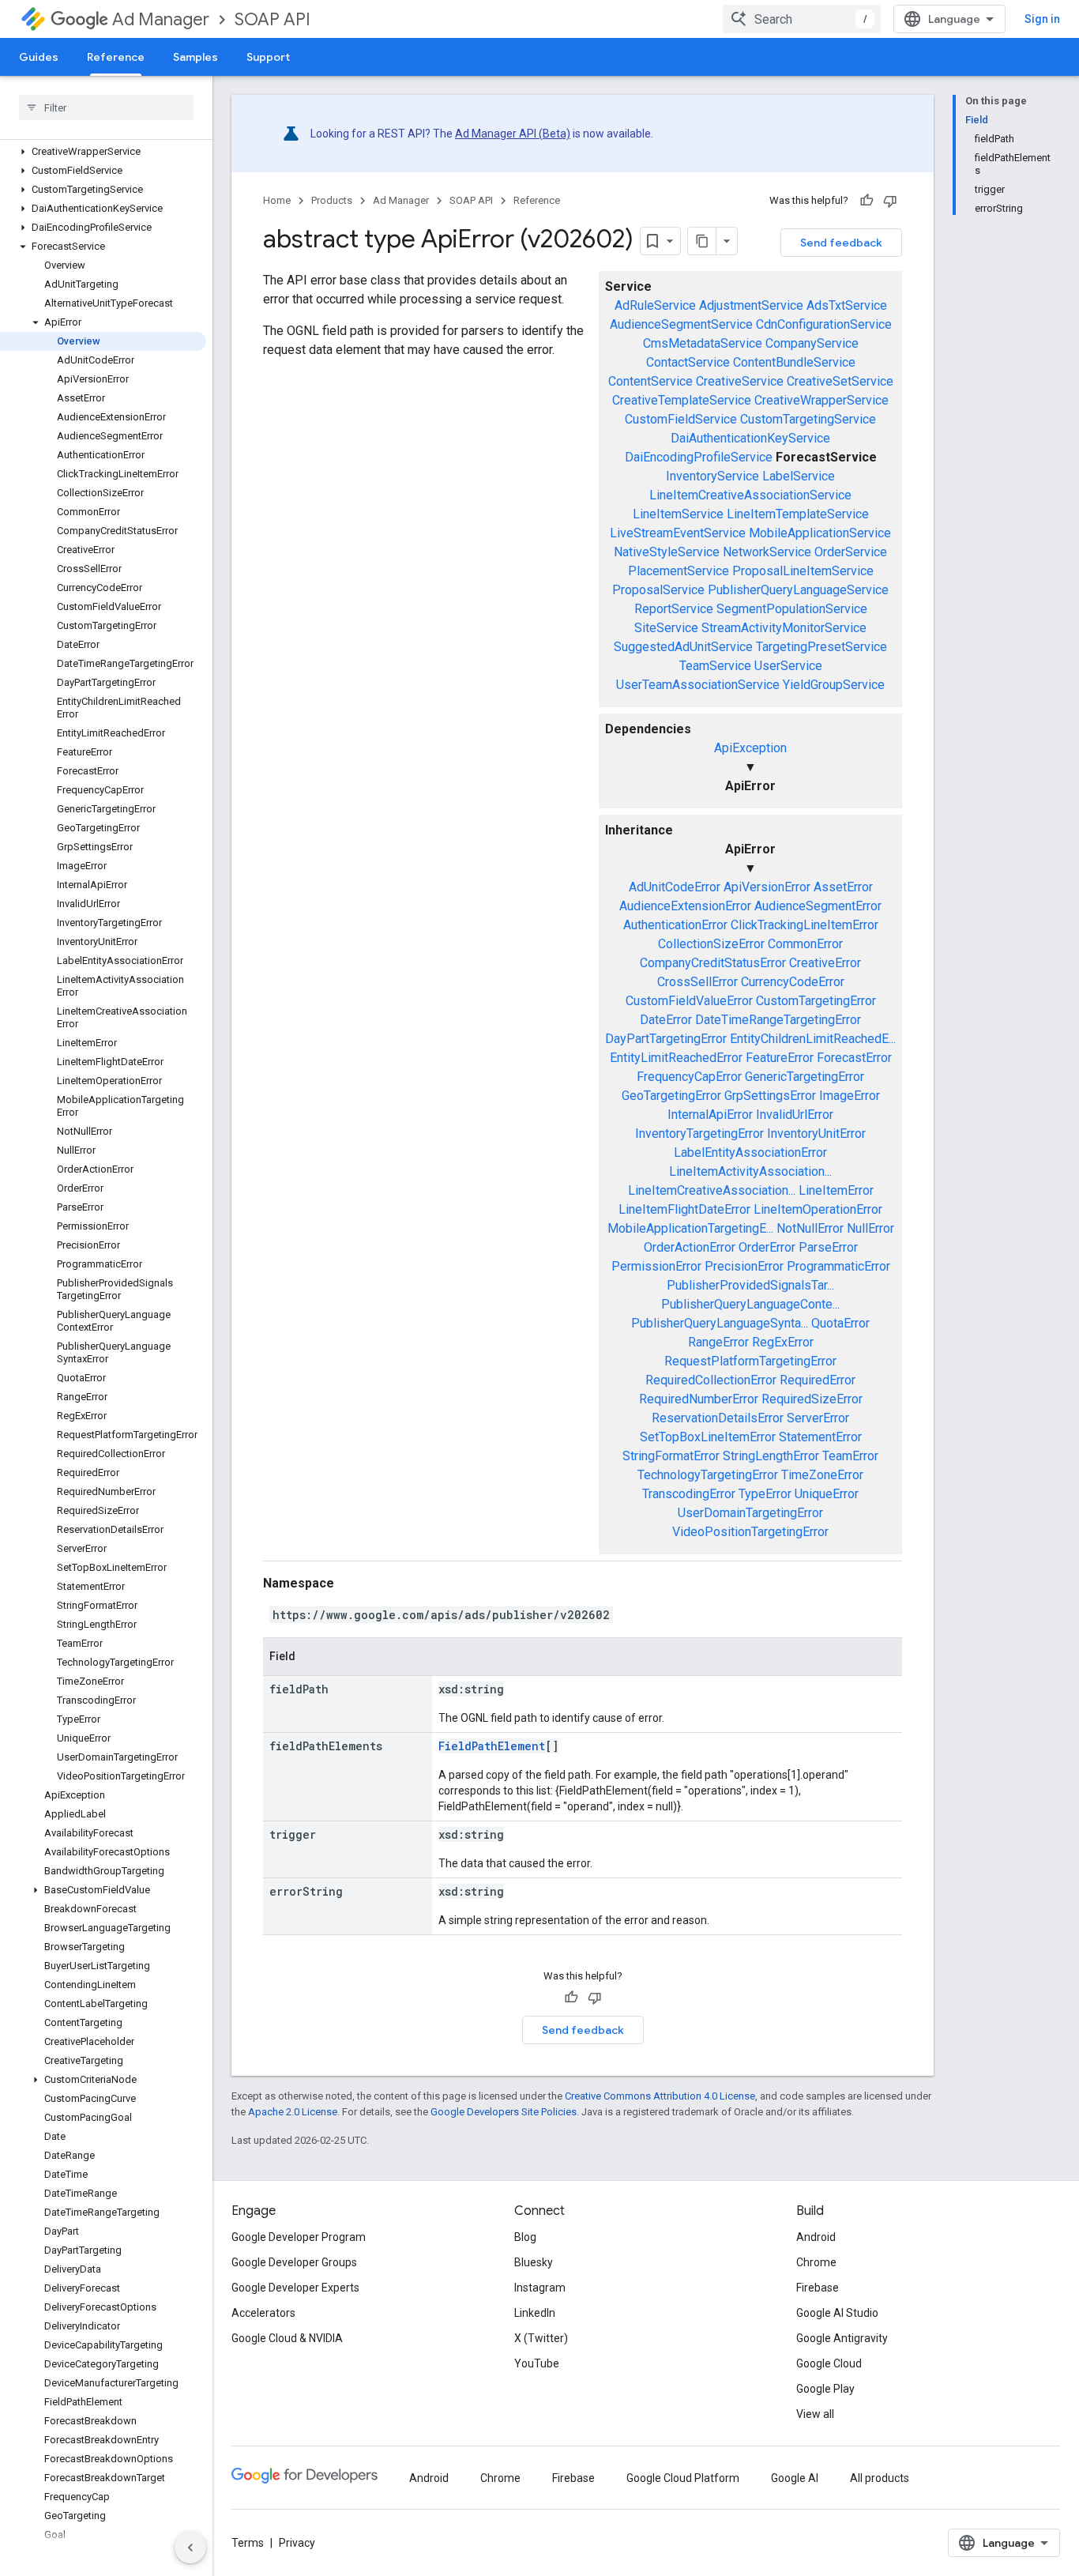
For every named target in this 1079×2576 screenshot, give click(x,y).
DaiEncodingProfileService (699, 457)
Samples (195, 57)
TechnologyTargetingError (708, 1475)
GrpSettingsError (770, 1096)
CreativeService (740, 381)
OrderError (767, 1247)
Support (268, 57)
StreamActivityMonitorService (784, 628)
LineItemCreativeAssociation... (712, 1190)
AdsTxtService (847, 305)
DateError (666, 1020)
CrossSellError (697, 982)
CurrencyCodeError (793, 982)
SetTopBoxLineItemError (708, 1437)
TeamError (850, 1456)
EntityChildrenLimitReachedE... (813, 1039)
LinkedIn (535, 2313)
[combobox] (802, 19)
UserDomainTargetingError (750, 1513)
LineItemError (836, 1190)
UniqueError (827, 1494)
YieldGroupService (834, 685)
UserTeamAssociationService (698, 685)
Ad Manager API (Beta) (513, 134)
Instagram (540, 2288)
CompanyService (812, 343)
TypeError (765, 1494)
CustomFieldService (681, 419)
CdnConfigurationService (824, 324)
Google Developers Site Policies (504, 2112)
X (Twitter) (541, 2338)
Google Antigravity (842, 2338)
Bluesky (534, 2262)
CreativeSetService (840, 381)
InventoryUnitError (816, 1134)
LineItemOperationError (818, 1209)
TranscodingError (689, 1494)
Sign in (1042, 19)
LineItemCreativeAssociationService (750, 495)
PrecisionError (744, 1266)
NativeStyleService (667, 552)
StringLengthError (771, 1456)
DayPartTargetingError (666, 1039)
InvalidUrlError (795, 1115)
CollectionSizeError (711, 944)
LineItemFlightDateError (684, 1209)
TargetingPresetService (821, 647)
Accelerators (263, 2313)
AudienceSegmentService (681, 324)
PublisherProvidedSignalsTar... (750, 1285)
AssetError (843, 887)
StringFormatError (671, 1456)
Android (816, 2237)
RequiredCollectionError (711, 1380)
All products (880, 2478)
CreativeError (825, 963)
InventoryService (712, 476)
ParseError (828, 1247)
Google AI (795, 2478)
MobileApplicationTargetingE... (690, 1228)
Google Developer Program (299, 2237)
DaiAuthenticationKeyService (750, 438)
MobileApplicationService (820, 533)
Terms (248, 2543)
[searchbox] (106, 107)
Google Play (825, 2389)
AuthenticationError (675, 925)
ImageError (850, 1096)
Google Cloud (829, 2363)
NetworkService (767, 552)
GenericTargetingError (805, 1077)
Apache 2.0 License (293, 2112)
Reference (116, 57)
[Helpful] (867, 201)
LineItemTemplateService (798, 514)
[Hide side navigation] (190, 2548)
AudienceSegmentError (818, 906)
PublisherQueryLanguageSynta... (720, 1323)
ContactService (688, 362)
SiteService (666, 628)
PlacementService (679, 571)
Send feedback (841, 243)
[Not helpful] (890, 201)
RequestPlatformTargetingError (750, 1361)
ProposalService (658, 590)
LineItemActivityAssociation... (750, 1171)
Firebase (818, 2288)
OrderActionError (690, 1247)
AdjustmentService (751, 305)
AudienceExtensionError (685, 906)
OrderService (851, 552)
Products (332, 200)
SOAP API (273, 19)
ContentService (650, 381)
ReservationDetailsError (718, 1418)
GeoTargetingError (671, 1096)
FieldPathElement (492, 1746)
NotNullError (810, 1228)
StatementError (820, 1437)
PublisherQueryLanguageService (798, 590)
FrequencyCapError (689, 1077)
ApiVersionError (767, 887)
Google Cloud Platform (683, 2478)
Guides (39, 57)
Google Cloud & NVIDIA (287, 2338)
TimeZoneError (822, 1475)
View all (815, 2414)
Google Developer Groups (294, 2262)
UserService (788, 666)
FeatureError (780, 1058)
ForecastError (854, 1058)
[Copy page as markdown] (702, 241)
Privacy (297, 2543)
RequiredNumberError (699, 1399)
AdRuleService (655, 305)
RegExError (783, 1342)
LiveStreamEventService (678, 533)
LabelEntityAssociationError (750, 1152)
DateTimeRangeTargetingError (778, 1020)
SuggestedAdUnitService (683, 647)
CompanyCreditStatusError (713, 963)
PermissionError (656, 1266)
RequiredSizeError (812, 1399)
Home (277, 200)
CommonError (805, 944)
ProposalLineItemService (803, 571)
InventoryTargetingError (699, 1134)
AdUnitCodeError (675, 887)
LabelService (799, 476)
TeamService (715, 666)
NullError (870, 1228)
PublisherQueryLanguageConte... (750, 1304)
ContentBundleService (794, 362)
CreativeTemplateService (682, 400)
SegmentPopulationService (792, 609)
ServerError (818, 1418)
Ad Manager (161, 19)
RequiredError (818, 1380)
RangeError (718, 1342)
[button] (103, 152)
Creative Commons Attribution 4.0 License (660, 2096)
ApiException (750, 748)
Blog (525, 2237)
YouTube (537, 2363)
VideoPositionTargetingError (750, 1532)
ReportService (674, 609)
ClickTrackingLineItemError (805, 925)
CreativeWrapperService (821, 400)
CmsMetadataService (703, 343)
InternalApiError (710, 1115)
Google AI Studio (837, 2313)
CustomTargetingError (816, 1001)
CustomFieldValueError (689, 1001)
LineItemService (678, 514)
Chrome (816, 2262)
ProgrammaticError (838, 1266)
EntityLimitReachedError (676, 1058)
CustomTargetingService (808, 419)
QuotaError (840, 1323)
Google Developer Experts (295, 2288)
